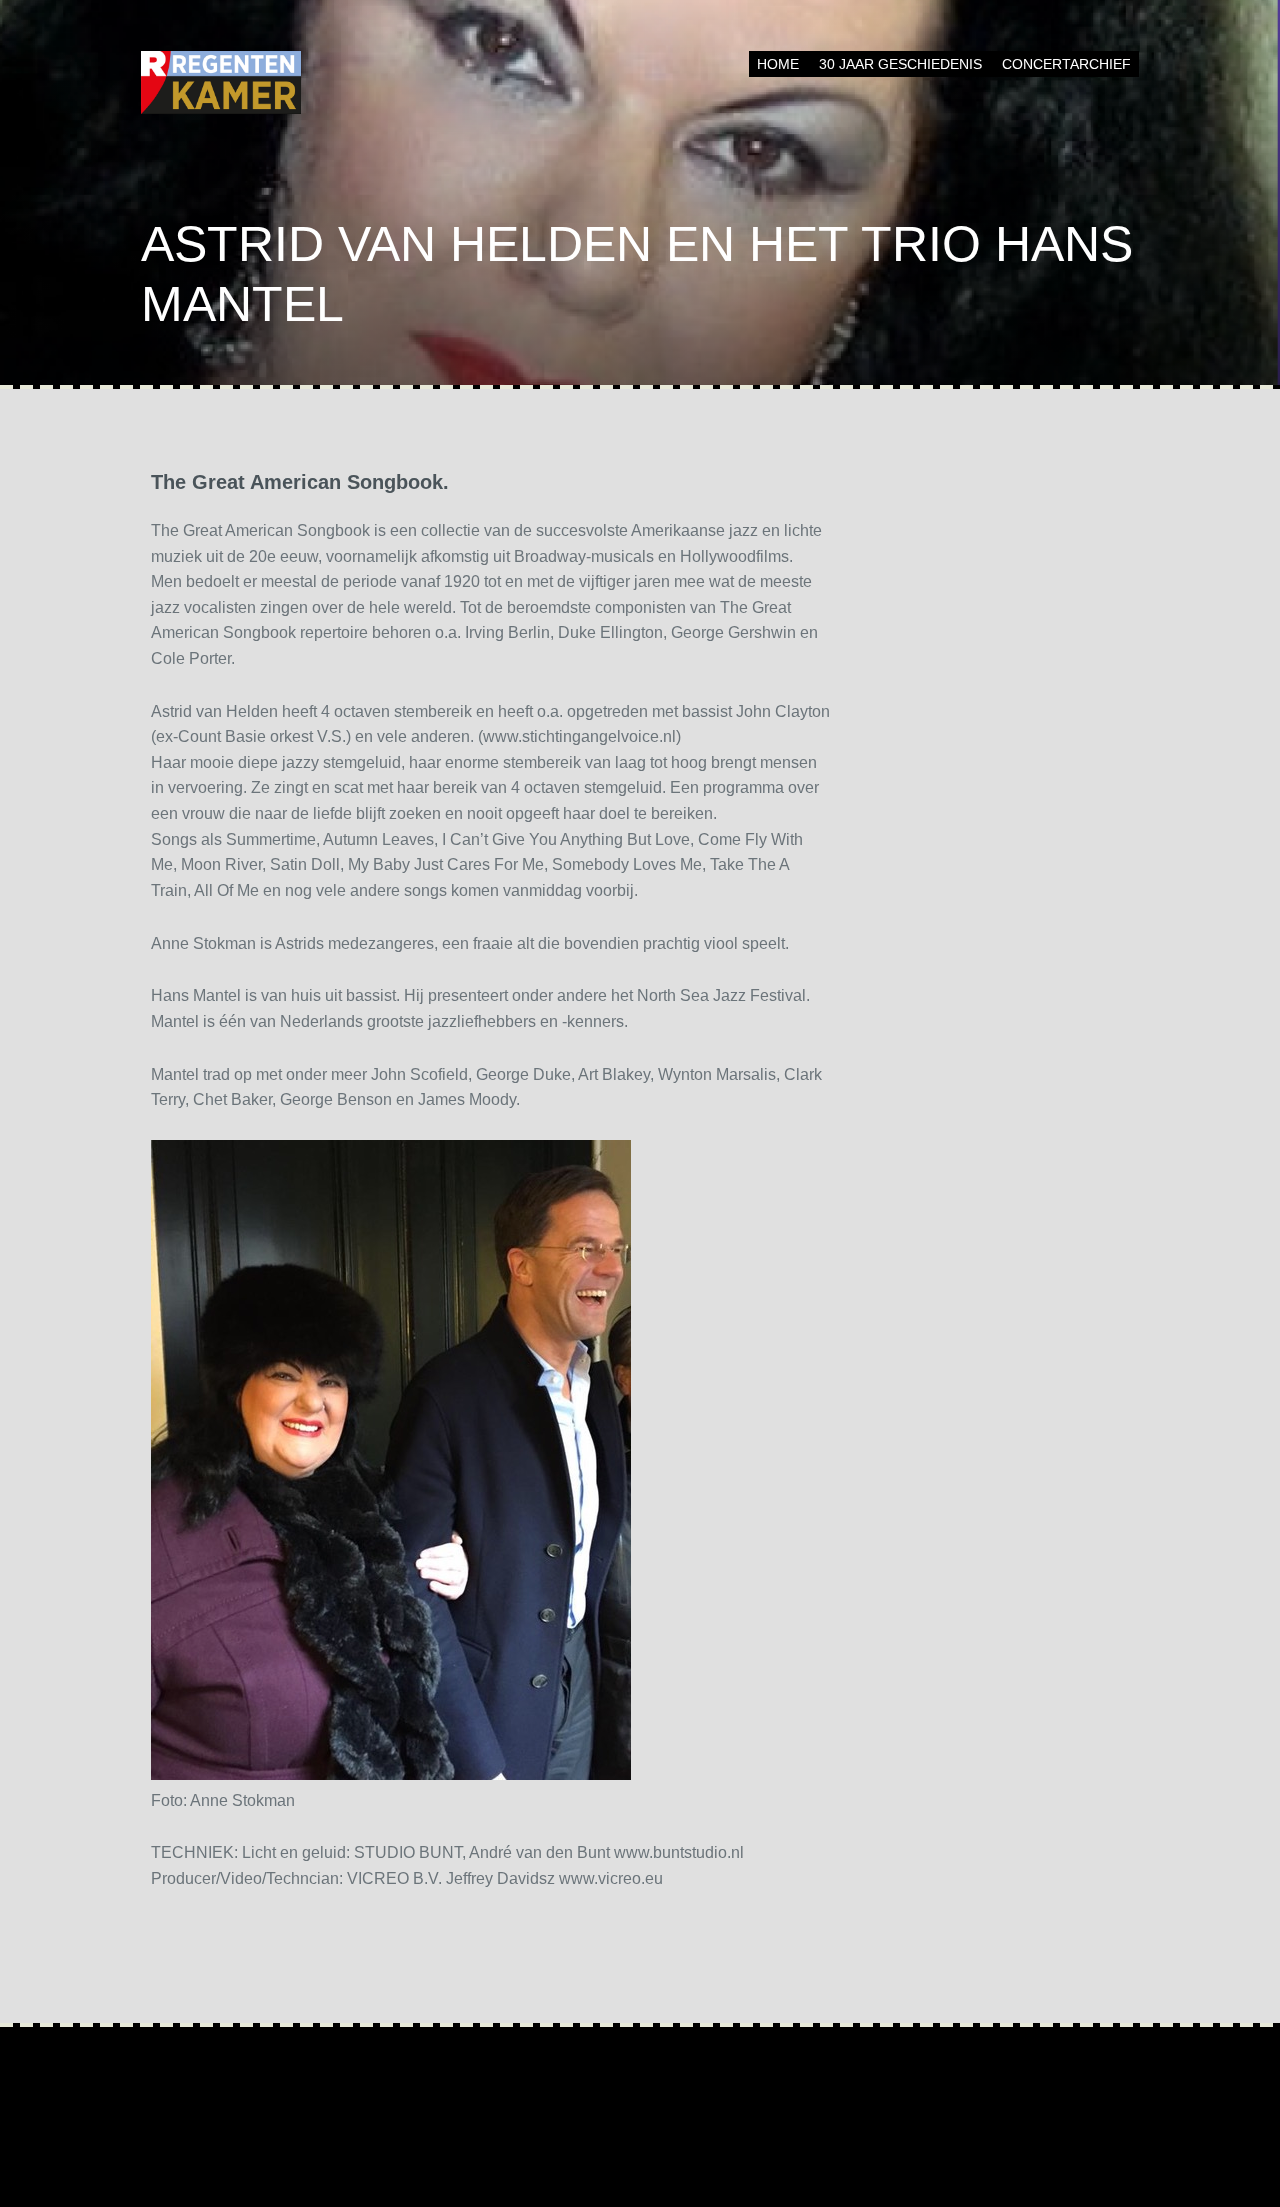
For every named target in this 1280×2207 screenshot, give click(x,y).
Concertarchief (1066, 64)
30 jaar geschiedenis (900, 64)
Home (778, 64)
